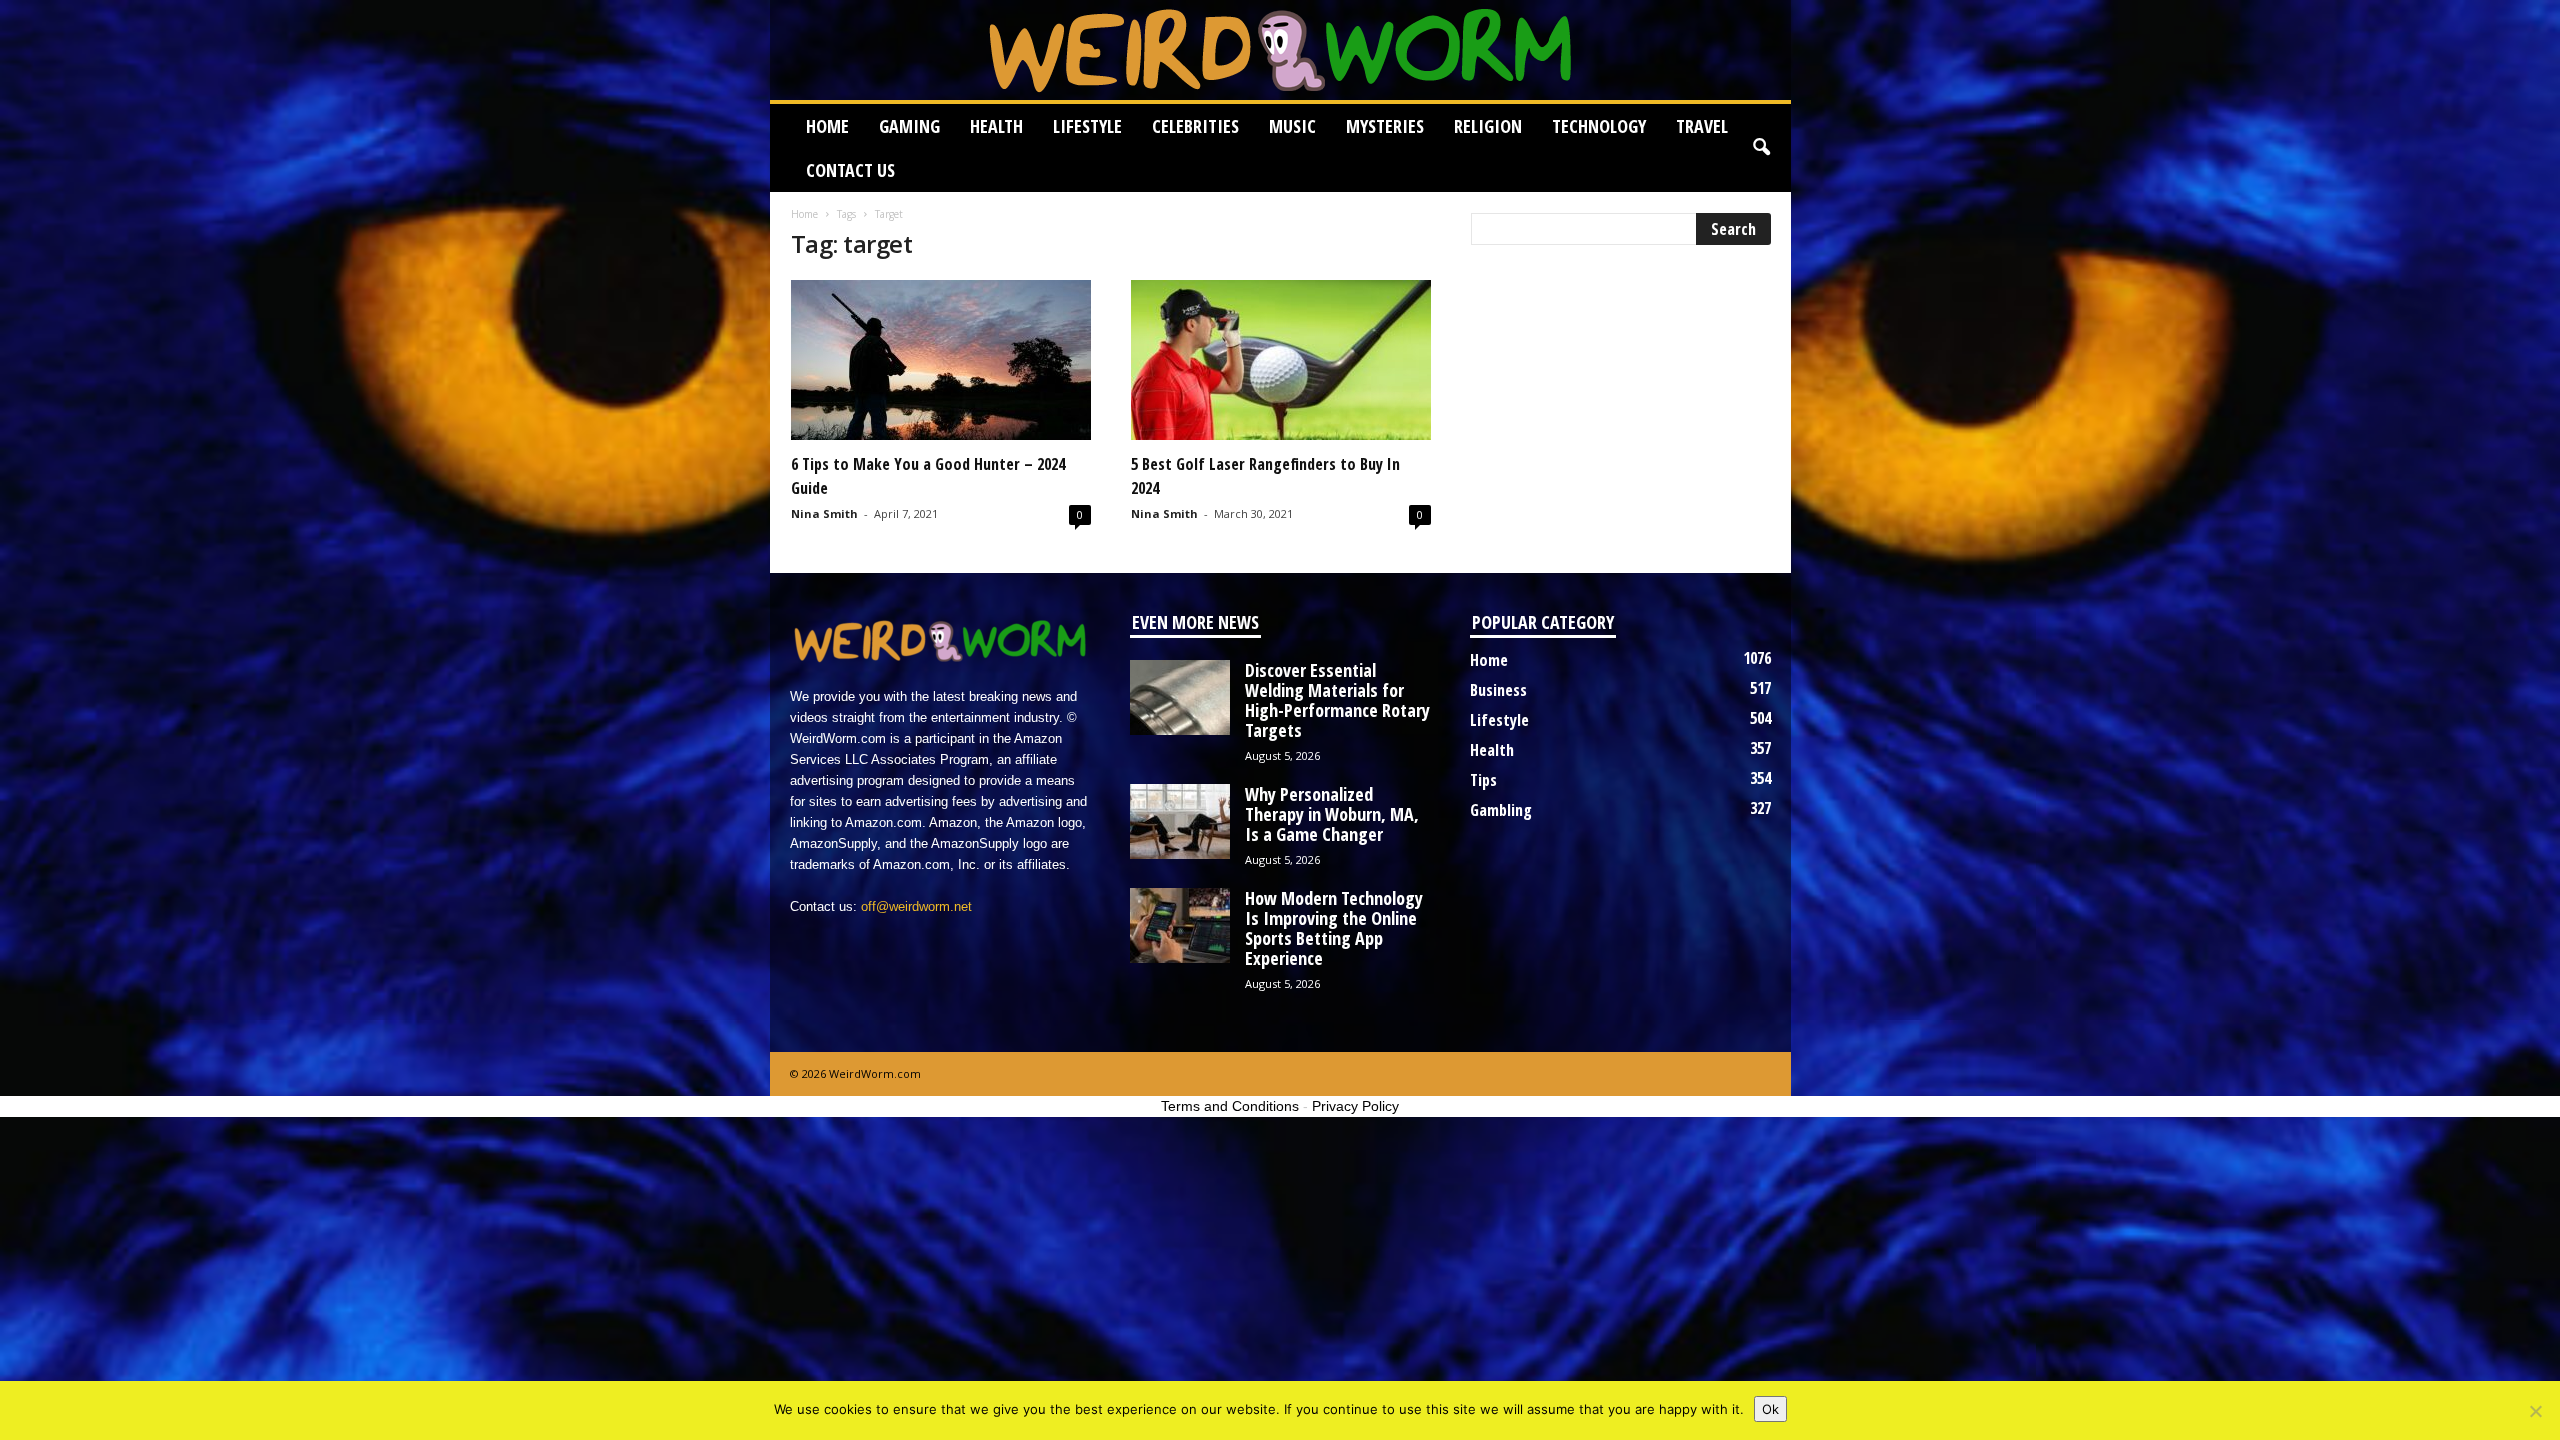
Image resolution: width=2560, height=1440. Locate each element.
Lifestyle (1087, 126)
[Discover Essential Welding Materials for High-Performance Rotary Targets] (1180, 697)
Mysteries (1385, 126)
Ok (1770, 1409)
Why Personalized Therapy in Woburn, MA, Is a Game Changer (1332, 814)
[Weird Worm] (1280, 50)
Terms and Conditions (1230, 1106)
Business (1498, 690)
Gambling (1501, 810)
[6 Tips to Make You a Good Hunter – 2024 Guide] (941, 360)
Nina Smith (824, 513)
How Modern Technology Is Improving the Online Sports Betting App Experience (1334, 928)
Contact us (850, 170)
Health (996, 126)
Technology (1599, 126)
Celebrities (1195, 126)
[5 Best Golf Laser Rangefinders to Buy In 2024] (1281, 360)
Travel (1702, 126)
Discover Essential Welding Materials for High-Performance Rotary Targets (1337, 700)
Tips (1483, 780)
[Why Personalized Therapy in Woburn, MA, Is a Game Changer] (1180, 821)
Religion (1488, 126)
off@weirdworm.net (916, 906)
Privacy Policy (1355, 1106)
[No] (2535, 1411)
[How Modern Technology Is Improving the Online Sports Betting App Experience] (1180, 925)
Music (1292, 126)
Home (827, 126)
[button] (1761, 148)
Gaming (909, 126)
